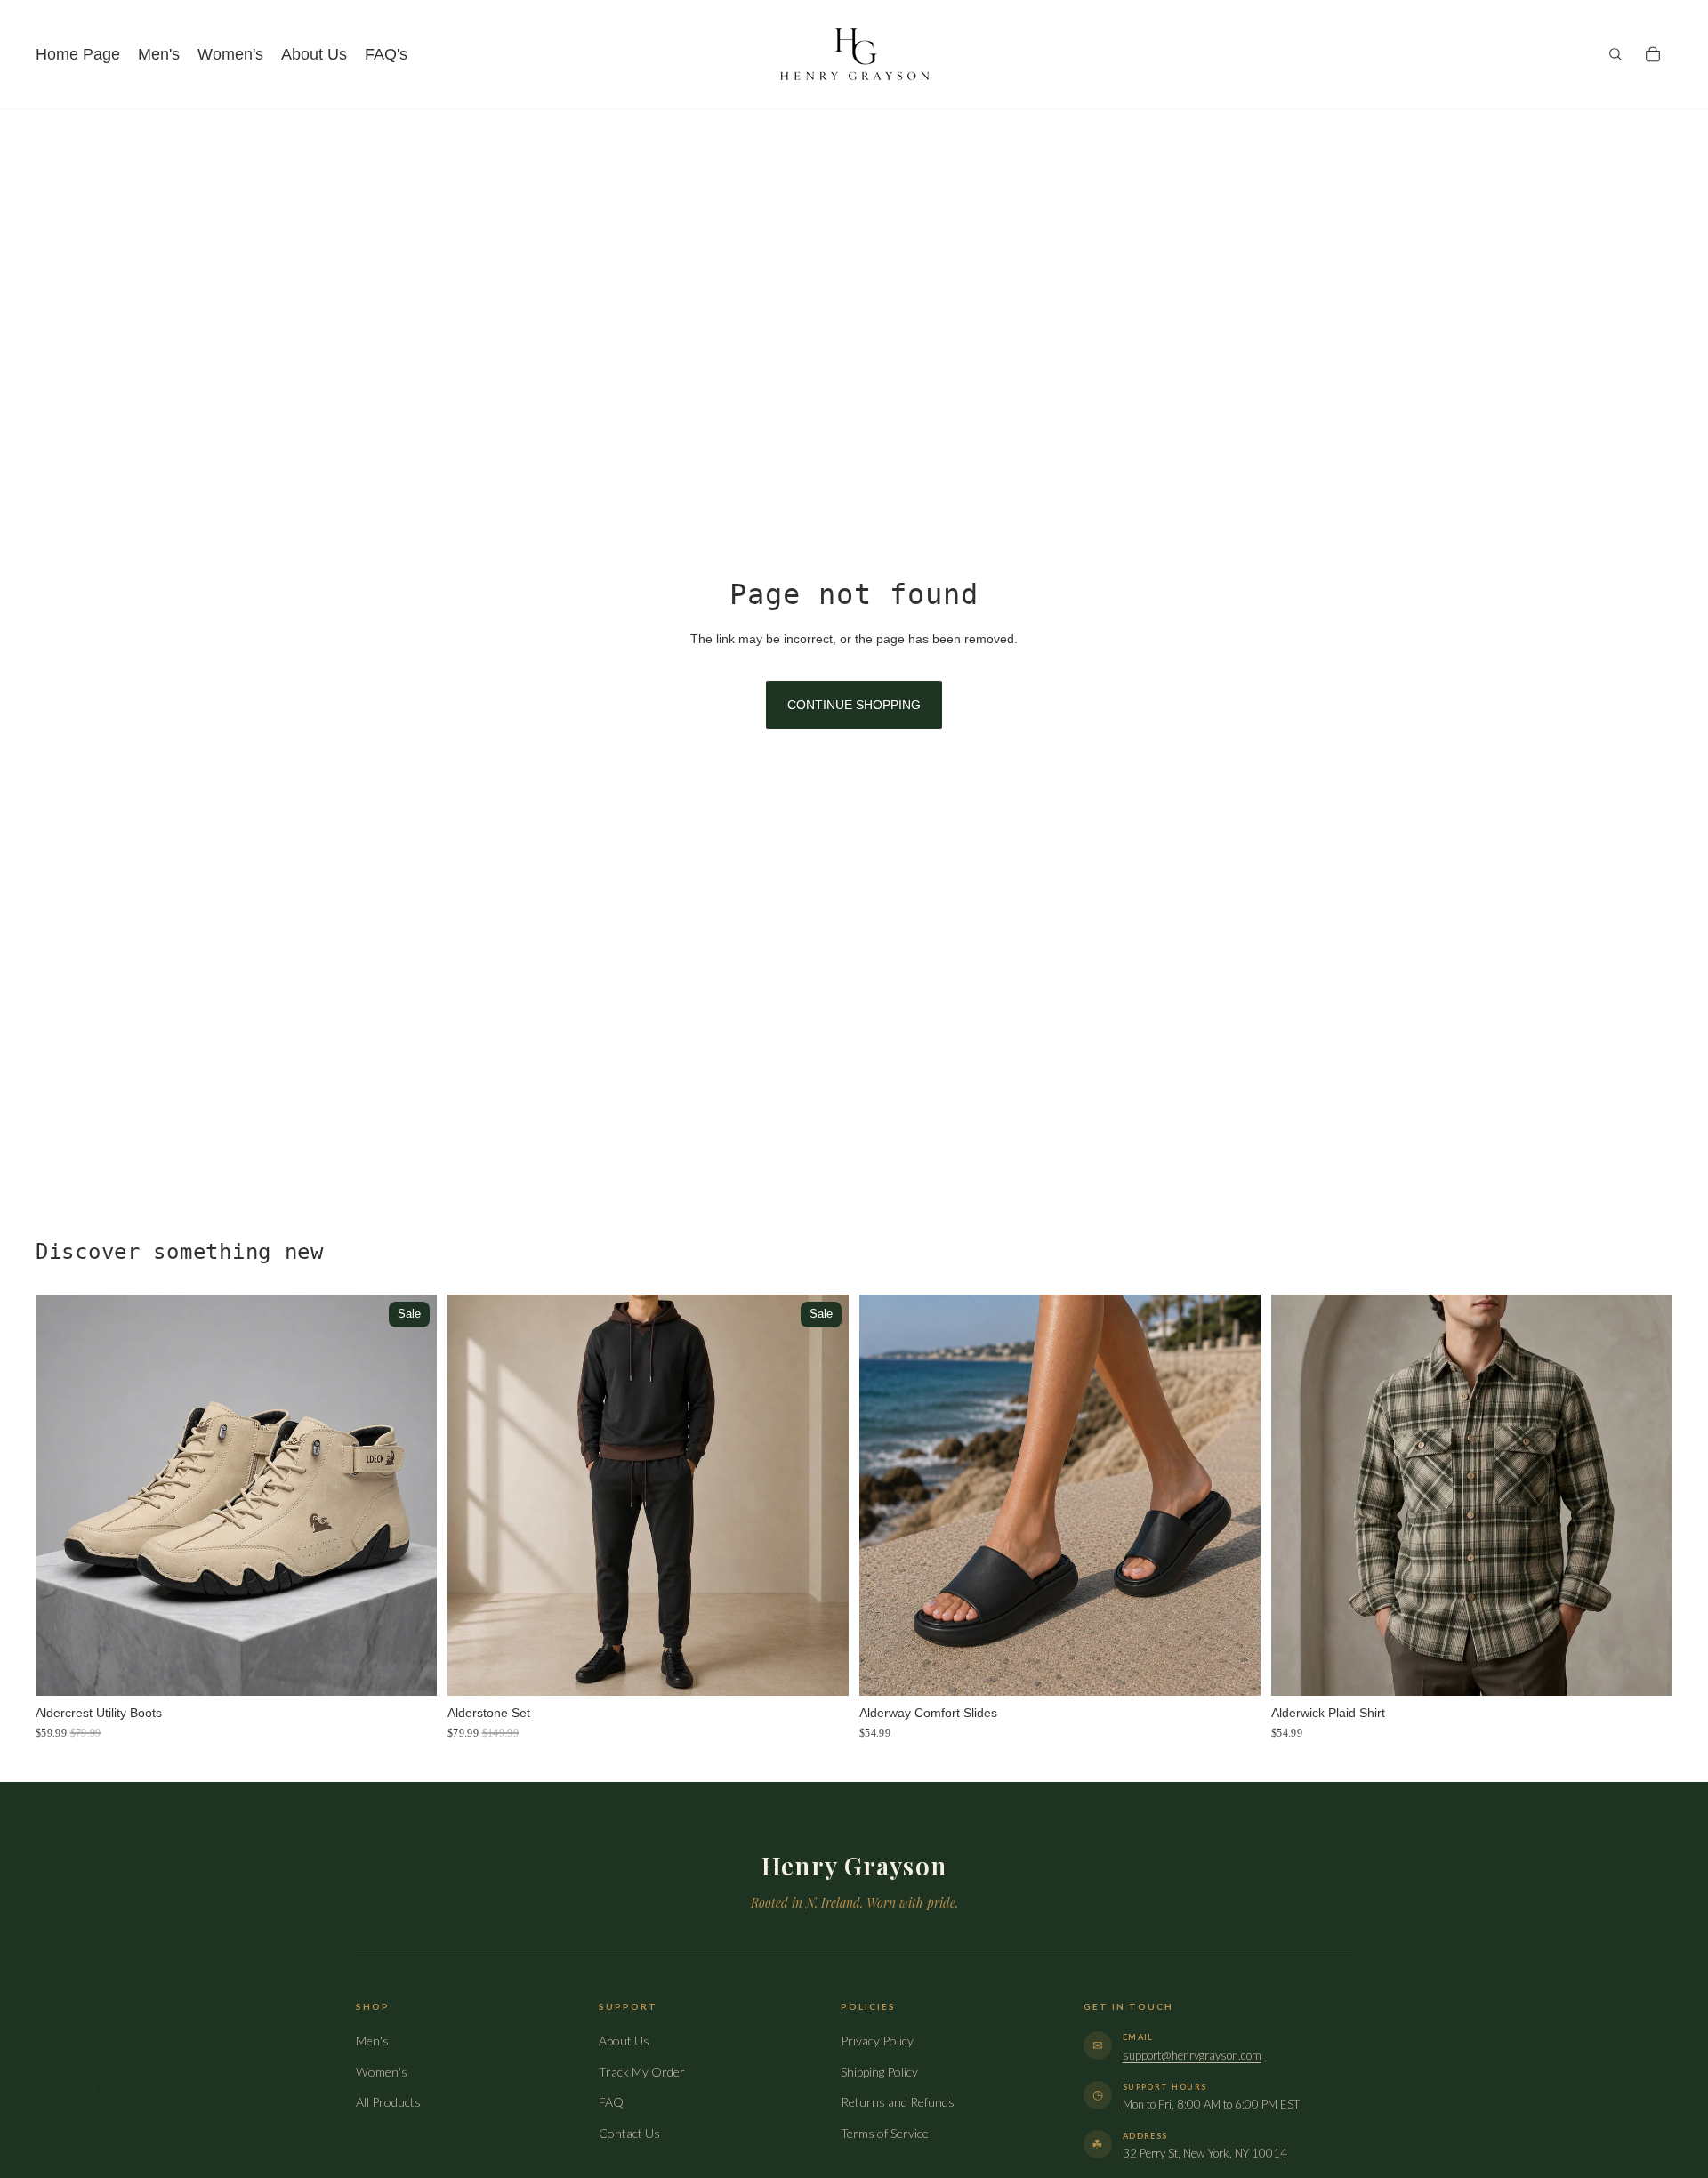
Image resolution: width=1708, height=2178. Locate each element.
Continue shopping (854, 705)
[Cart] (1653, 54)
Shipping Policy (879, 2072)
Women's (382, 2072)
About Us (624, 2041)
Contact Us (629, 2133)
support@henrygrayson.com (1192, 2055)
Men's (372, 2041)
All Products (388, 2102)
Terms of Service (885, 2133)
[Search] (1615, 54)
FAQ (611, 2102)
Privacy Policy (877, 2041)
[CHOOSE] (409, 1669)
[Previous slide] (62, 1496)
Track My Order (642, 2072)
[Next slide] (410, 1496)
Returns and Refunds (898, 2102)
